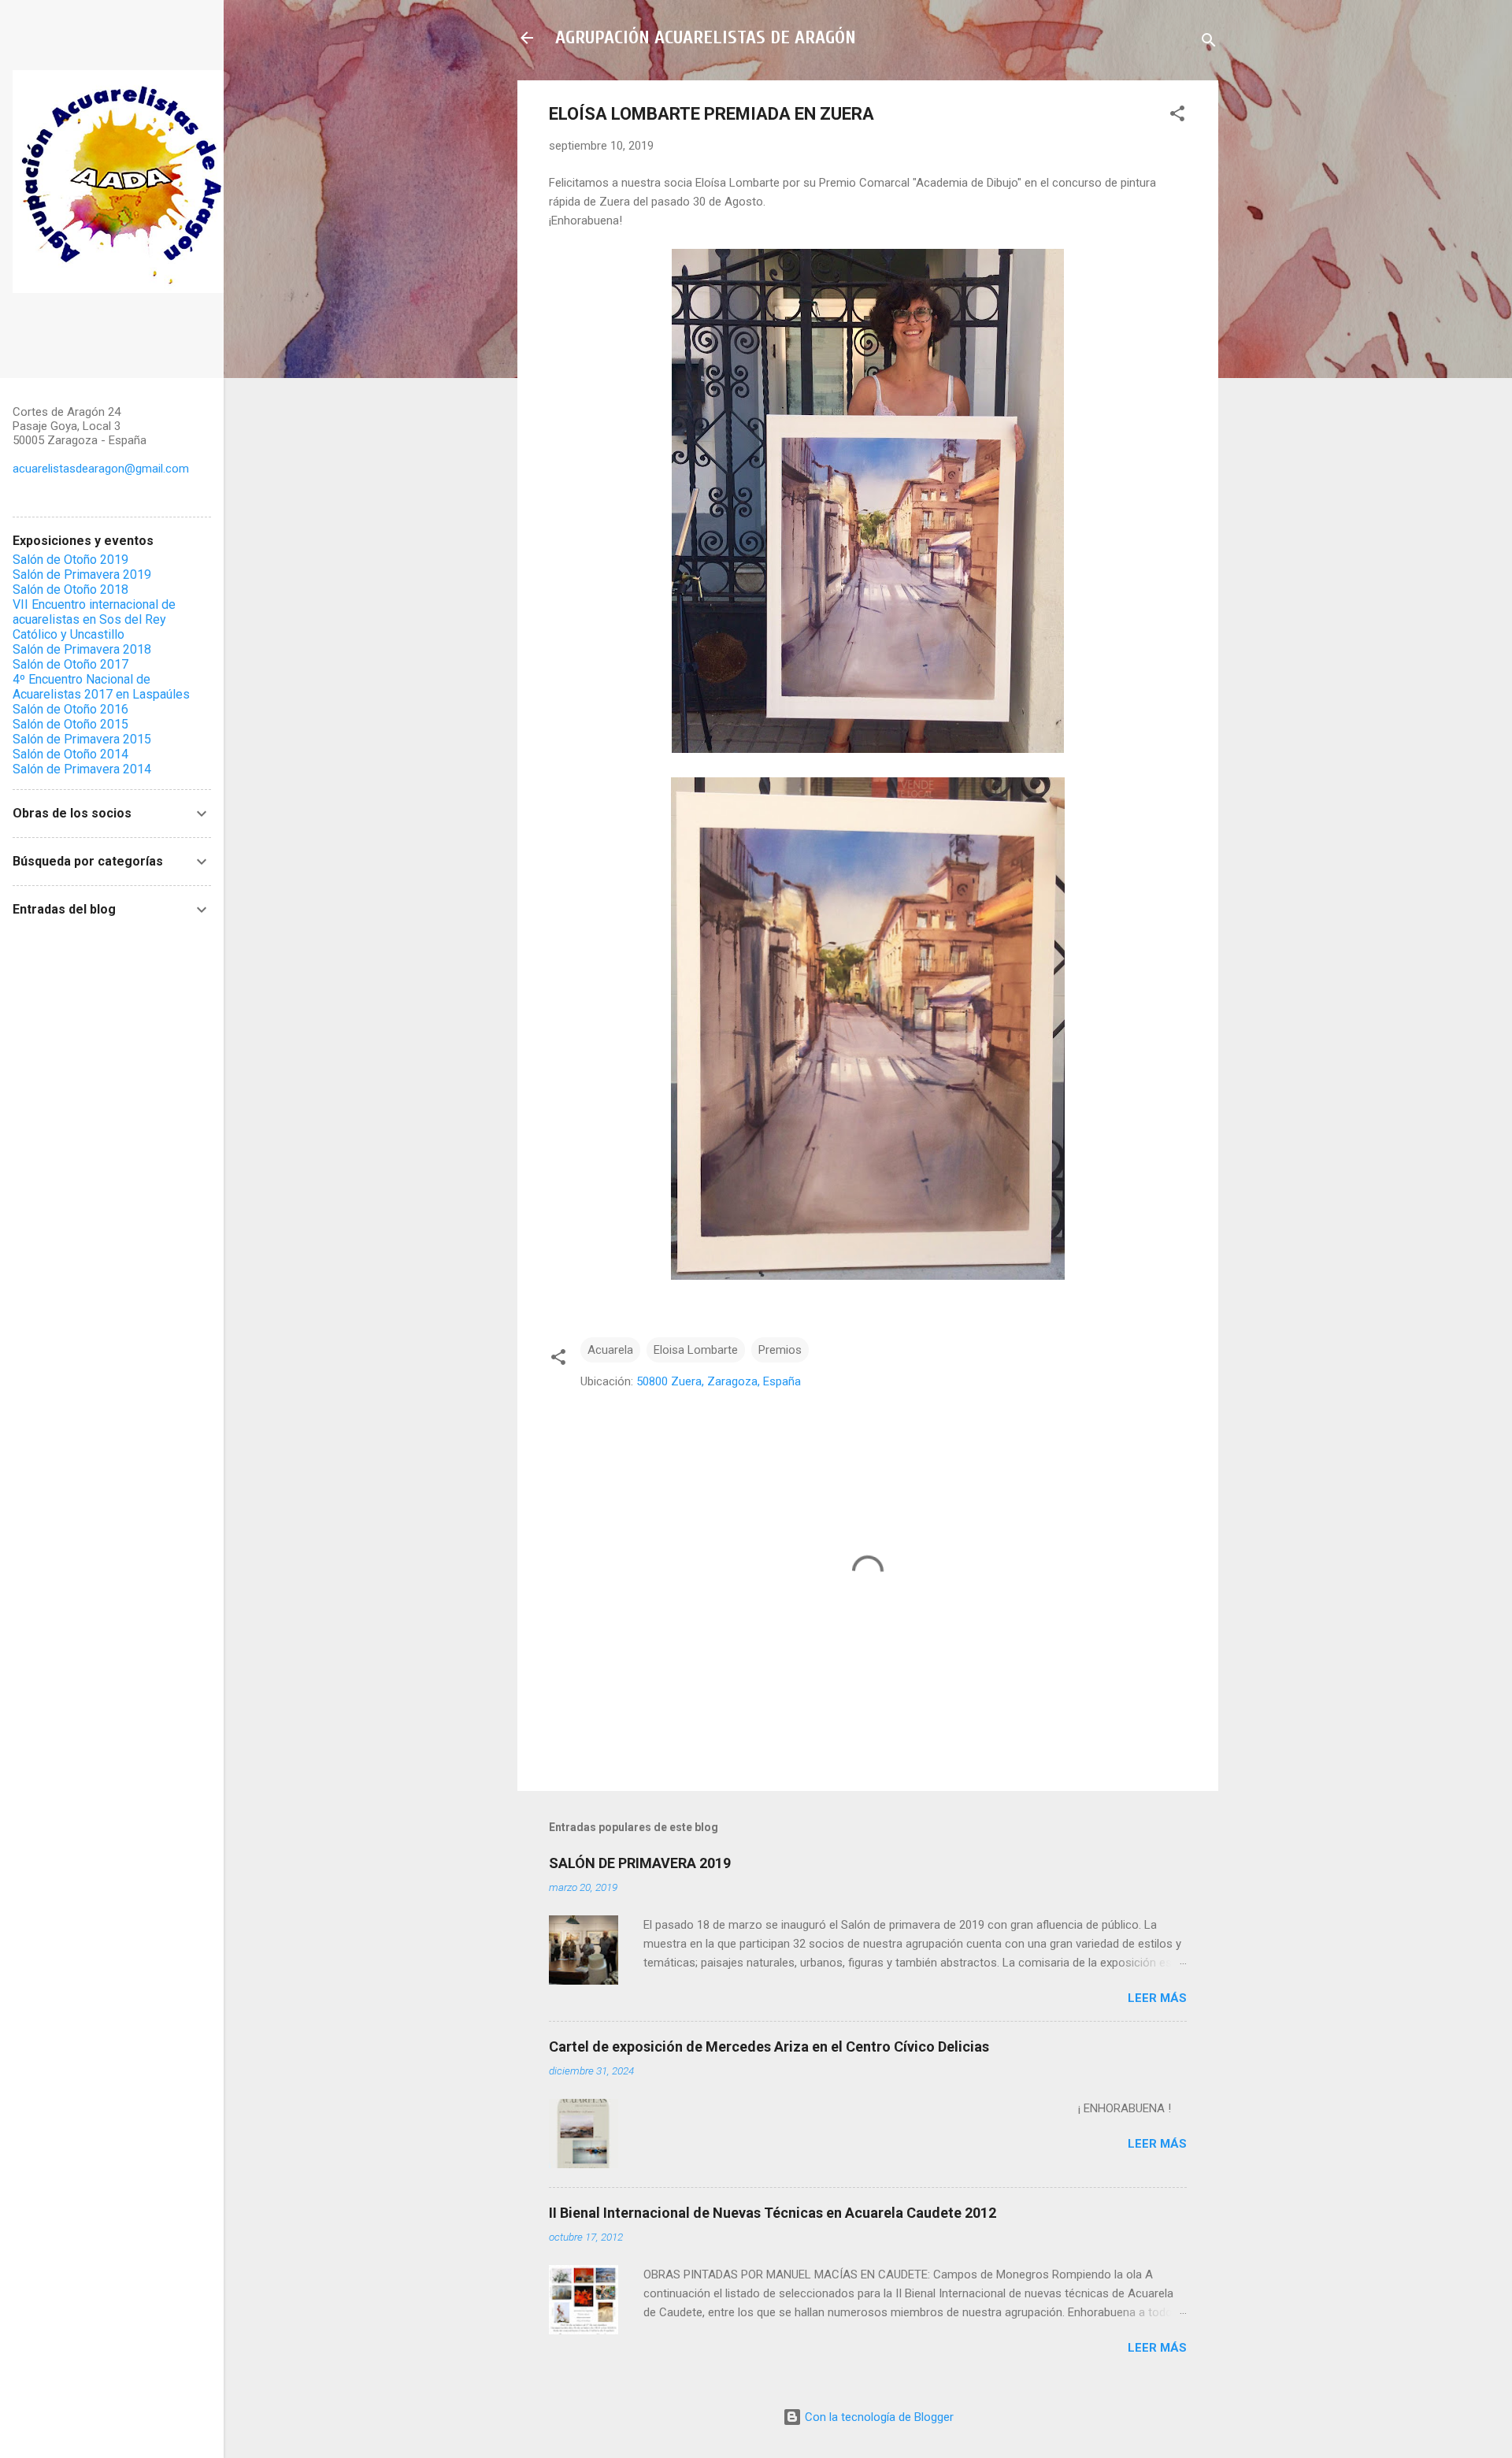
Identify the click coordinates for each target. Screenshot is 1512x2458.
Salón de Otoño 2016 (70, 709)
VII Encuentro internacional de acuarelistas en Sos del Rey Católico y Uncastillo (94, 619)
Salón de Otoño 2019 (70, 560)
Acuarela (610, 1350)
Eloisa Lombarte (696, 1350)
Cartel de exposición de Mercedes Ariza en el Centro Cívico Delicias (769, 2046)
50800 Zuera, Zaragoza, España (719, 1381)
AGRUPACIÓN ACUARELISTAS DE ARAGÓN (706, 37)
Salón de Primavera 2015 (82, 739)
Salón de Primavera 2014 (82, 769)
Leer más (1157, 1998)
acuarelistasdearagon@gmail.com (101, 469)
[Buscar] (1209, 43)
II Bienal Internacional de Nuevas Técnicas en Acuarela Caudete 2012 (773, 2213)
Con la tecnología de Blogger (878, 2417)
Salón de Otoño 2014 (70, 754)
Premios (780, 1350)
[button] (1177, 116)
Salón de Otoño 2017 (70, 664)
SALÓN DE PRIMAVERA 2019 (640, 1863)
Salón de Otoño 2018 (70, 589)
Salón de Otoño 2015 (70, 724)
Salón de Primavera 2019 (82, 575)
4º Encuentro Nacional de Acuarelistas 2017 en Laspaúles (101, 687)
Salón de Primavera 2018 (82, 649)
